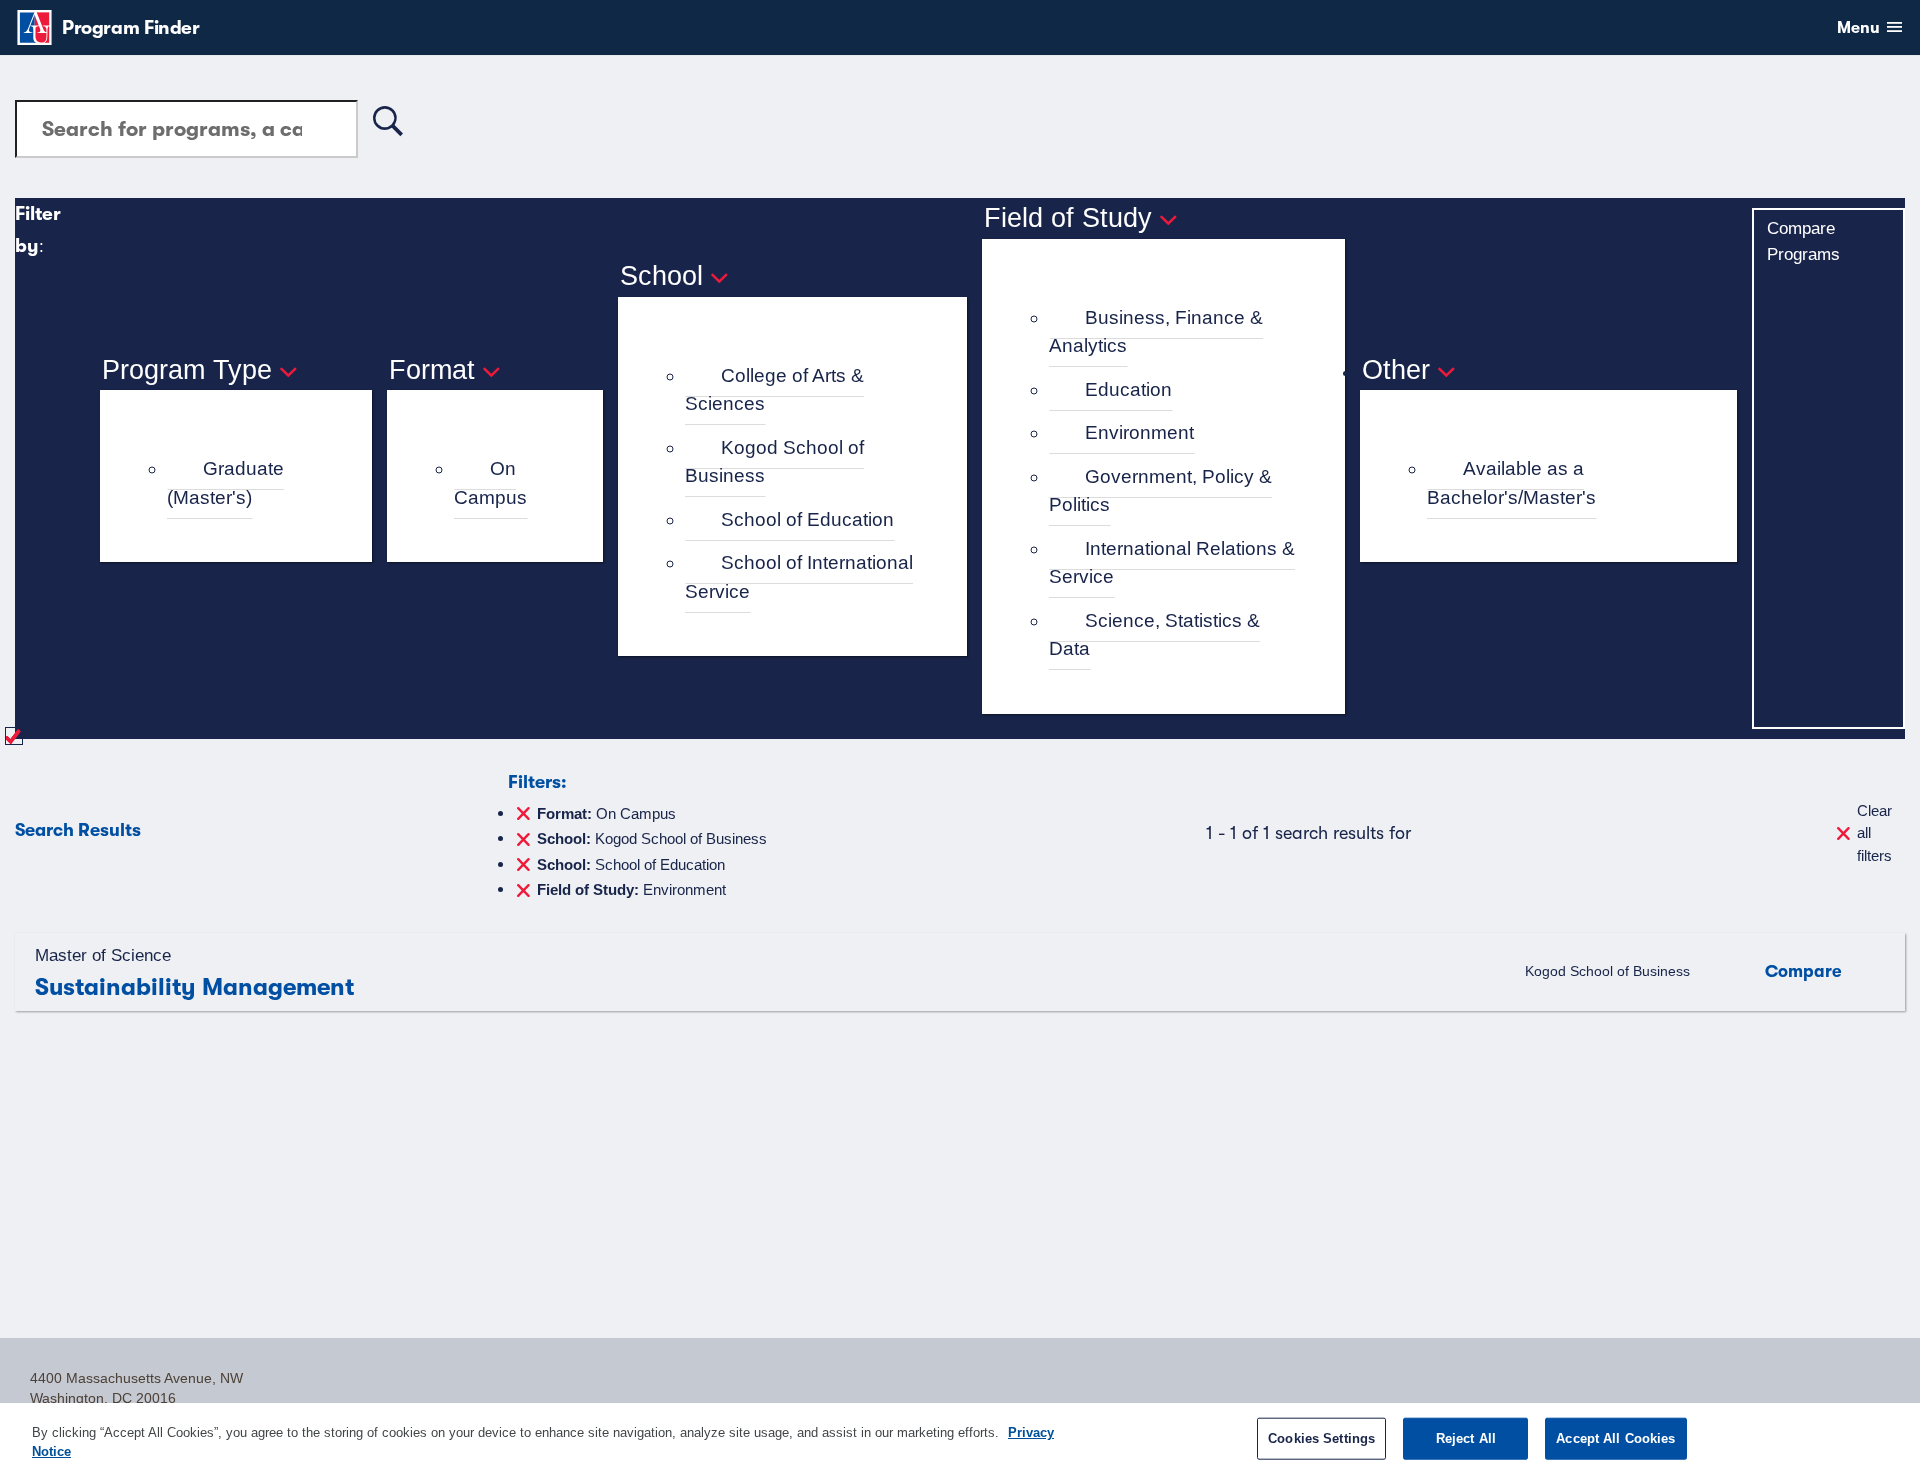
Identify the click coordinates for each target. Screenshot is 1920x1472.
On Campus (490, 483)
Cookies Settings (1321, 1438)
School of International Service (799, 577)
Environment (1139, 432)
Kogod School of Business (774, 462)
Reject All (1466, 1438)
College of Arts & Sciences (774, 390)
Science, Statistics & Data (1154, 635)
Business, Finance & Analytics (1156, 332)
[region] (960, 1437)
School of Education (807, 519)
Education (1128, 389)
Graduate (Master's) (225, 483)
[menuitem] (244, 483)
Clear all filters (1874, 833)
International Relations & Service (1172, 563)
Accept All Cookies (1615, 1438)
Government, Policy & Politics (1160, 491)
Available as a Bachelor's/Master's (1511, 483)
